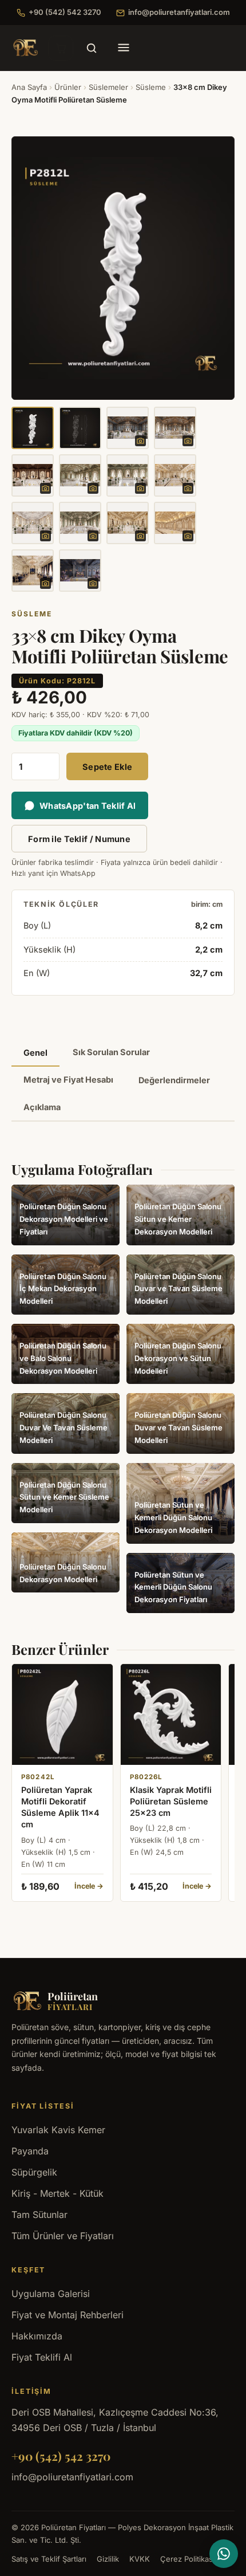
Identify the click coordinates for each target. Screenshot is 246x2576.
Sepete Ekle (107, 767)
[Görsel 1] (33, 428)
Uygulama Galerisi (51, 2294)
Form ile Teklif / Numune (79, 839)
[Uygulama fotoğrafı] (128, 428)
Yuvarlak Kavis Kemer (58, 2130)
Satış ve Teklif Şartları (49, 2559)
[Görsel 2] (80, 428)
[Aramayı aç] (92, 48)
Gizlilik (108, 2559)
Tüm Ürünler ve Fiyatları (63, 2236)
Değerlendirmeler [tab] (174, 1080)
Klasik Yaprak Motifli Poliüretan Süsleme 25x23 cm (171, 1802)
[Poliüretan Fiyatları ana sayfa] (25, 48)
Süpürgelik (34, 2172)
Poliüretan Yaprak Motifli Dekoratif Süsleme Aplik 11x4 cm (60, 1807)
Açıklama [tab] (42, 1107)
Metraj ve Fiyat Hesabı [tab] (68, 1079)
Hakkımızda (37, 2336)
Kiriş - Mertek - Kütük (57, 2193)
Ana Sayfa (29, 87)
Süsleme (151, 87)
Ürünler (68, 87)
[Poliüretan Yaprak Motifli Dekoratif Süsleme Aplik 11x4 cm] (62, 1714)
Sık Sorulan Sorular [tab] (111, 1052)
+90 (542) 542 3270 (65, 12)
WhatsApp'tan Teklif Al (88, 806)
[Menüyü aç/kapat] (124, 48)
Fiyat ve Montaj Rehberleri (68, 2315)
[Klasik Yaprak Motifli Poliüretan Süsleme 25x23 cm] (171, 1714)
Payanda (30, 2151)
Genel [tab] (35, 1053)
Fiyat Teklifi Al (42, 2357)
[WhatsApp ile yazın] (224, 2554)
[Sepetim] (61, 48)
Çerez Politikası (187, 2559)
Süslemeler (108, 87)
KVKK (140, 2559)
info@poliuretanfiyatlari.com (179, 12)
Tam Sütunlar (39, 2215)
